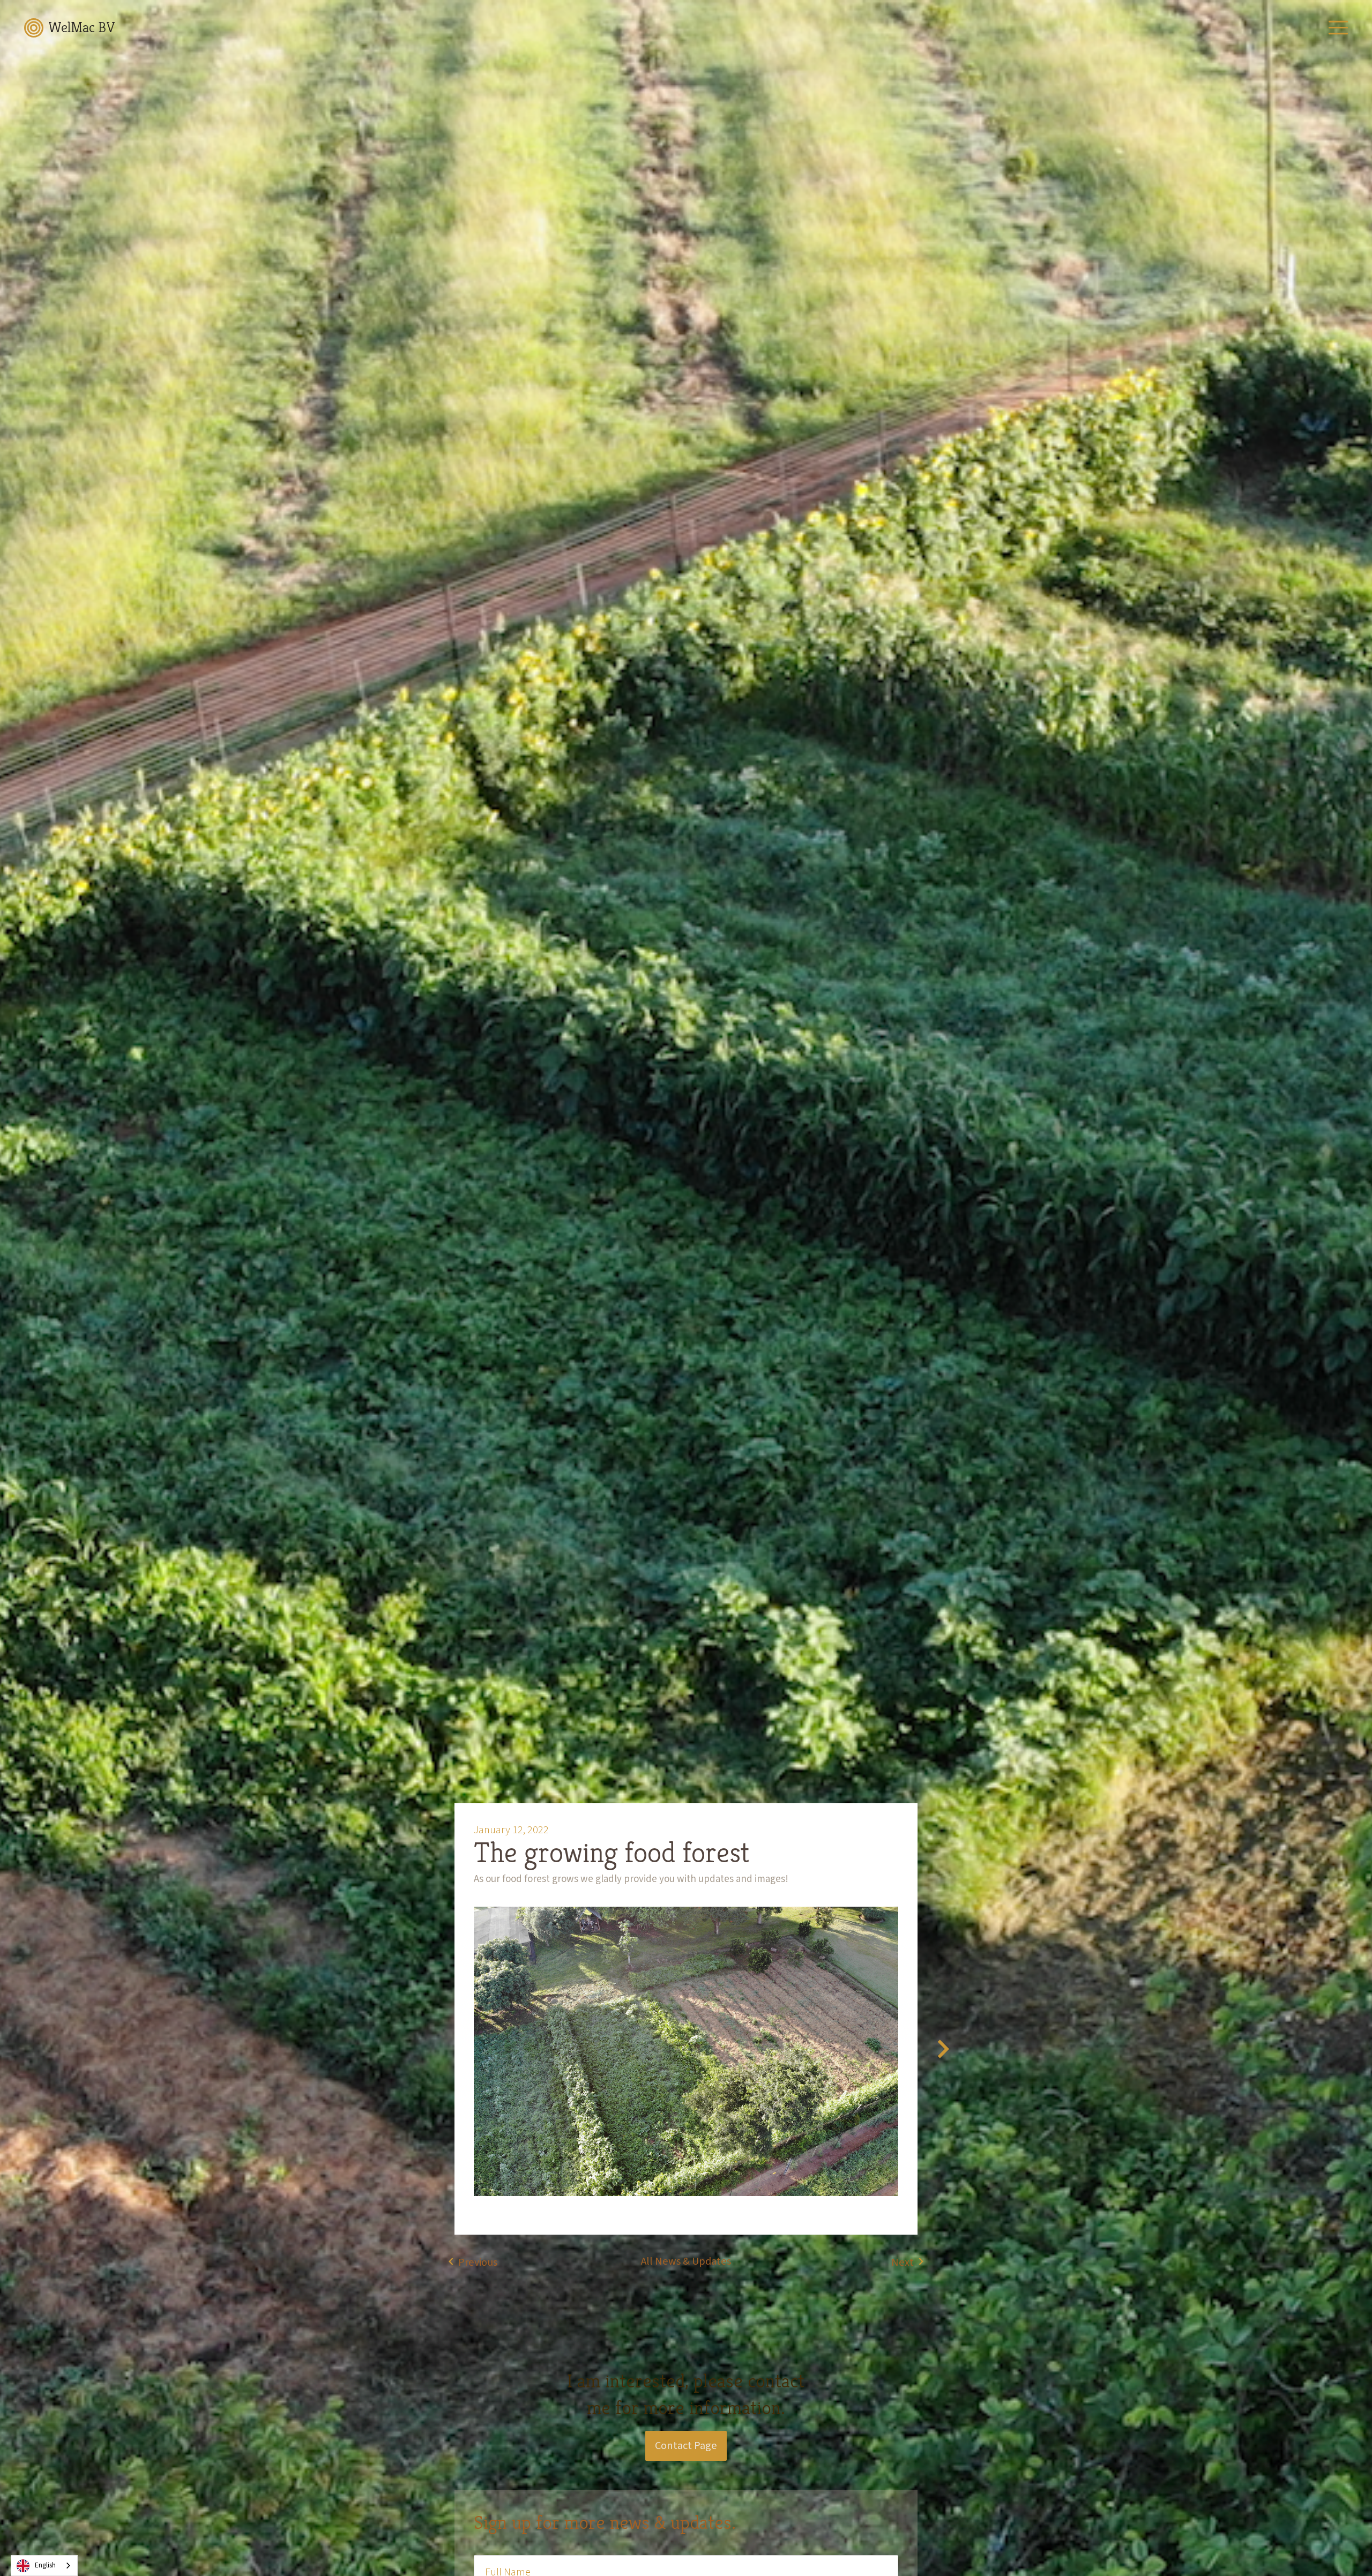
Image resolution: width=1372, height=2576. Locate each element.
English (45, 2565)
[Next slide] (943, 2051)
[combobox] (44, 2566)
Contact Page (686, 2446)
